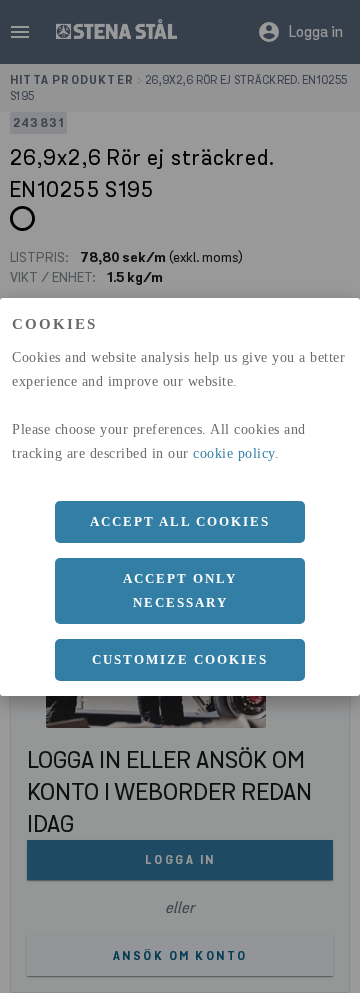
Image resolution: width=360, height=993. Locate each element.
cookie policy (234, 453)
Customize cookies (180, 659)
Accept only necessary (180, 590)
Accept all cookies (180, 521)
